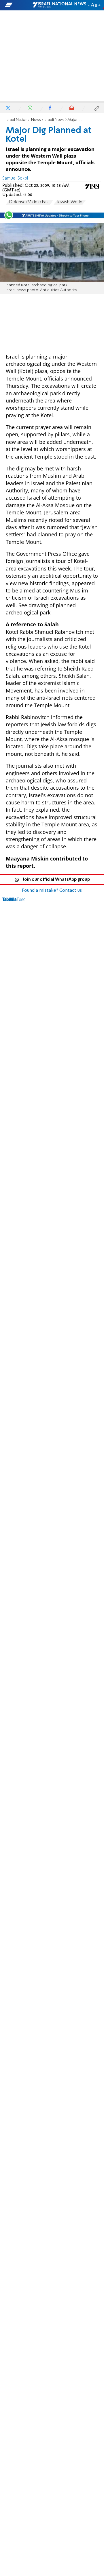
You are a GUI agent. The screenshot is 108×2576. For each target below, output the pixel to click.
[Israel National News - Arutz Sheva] (59, 5)
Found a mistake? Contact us (52, 891)
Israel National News (23, 120)
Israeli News (54, 120)
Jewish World (70, 202)
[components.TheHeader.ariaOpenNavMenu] (18, 5)
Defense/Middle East (30, 202)
